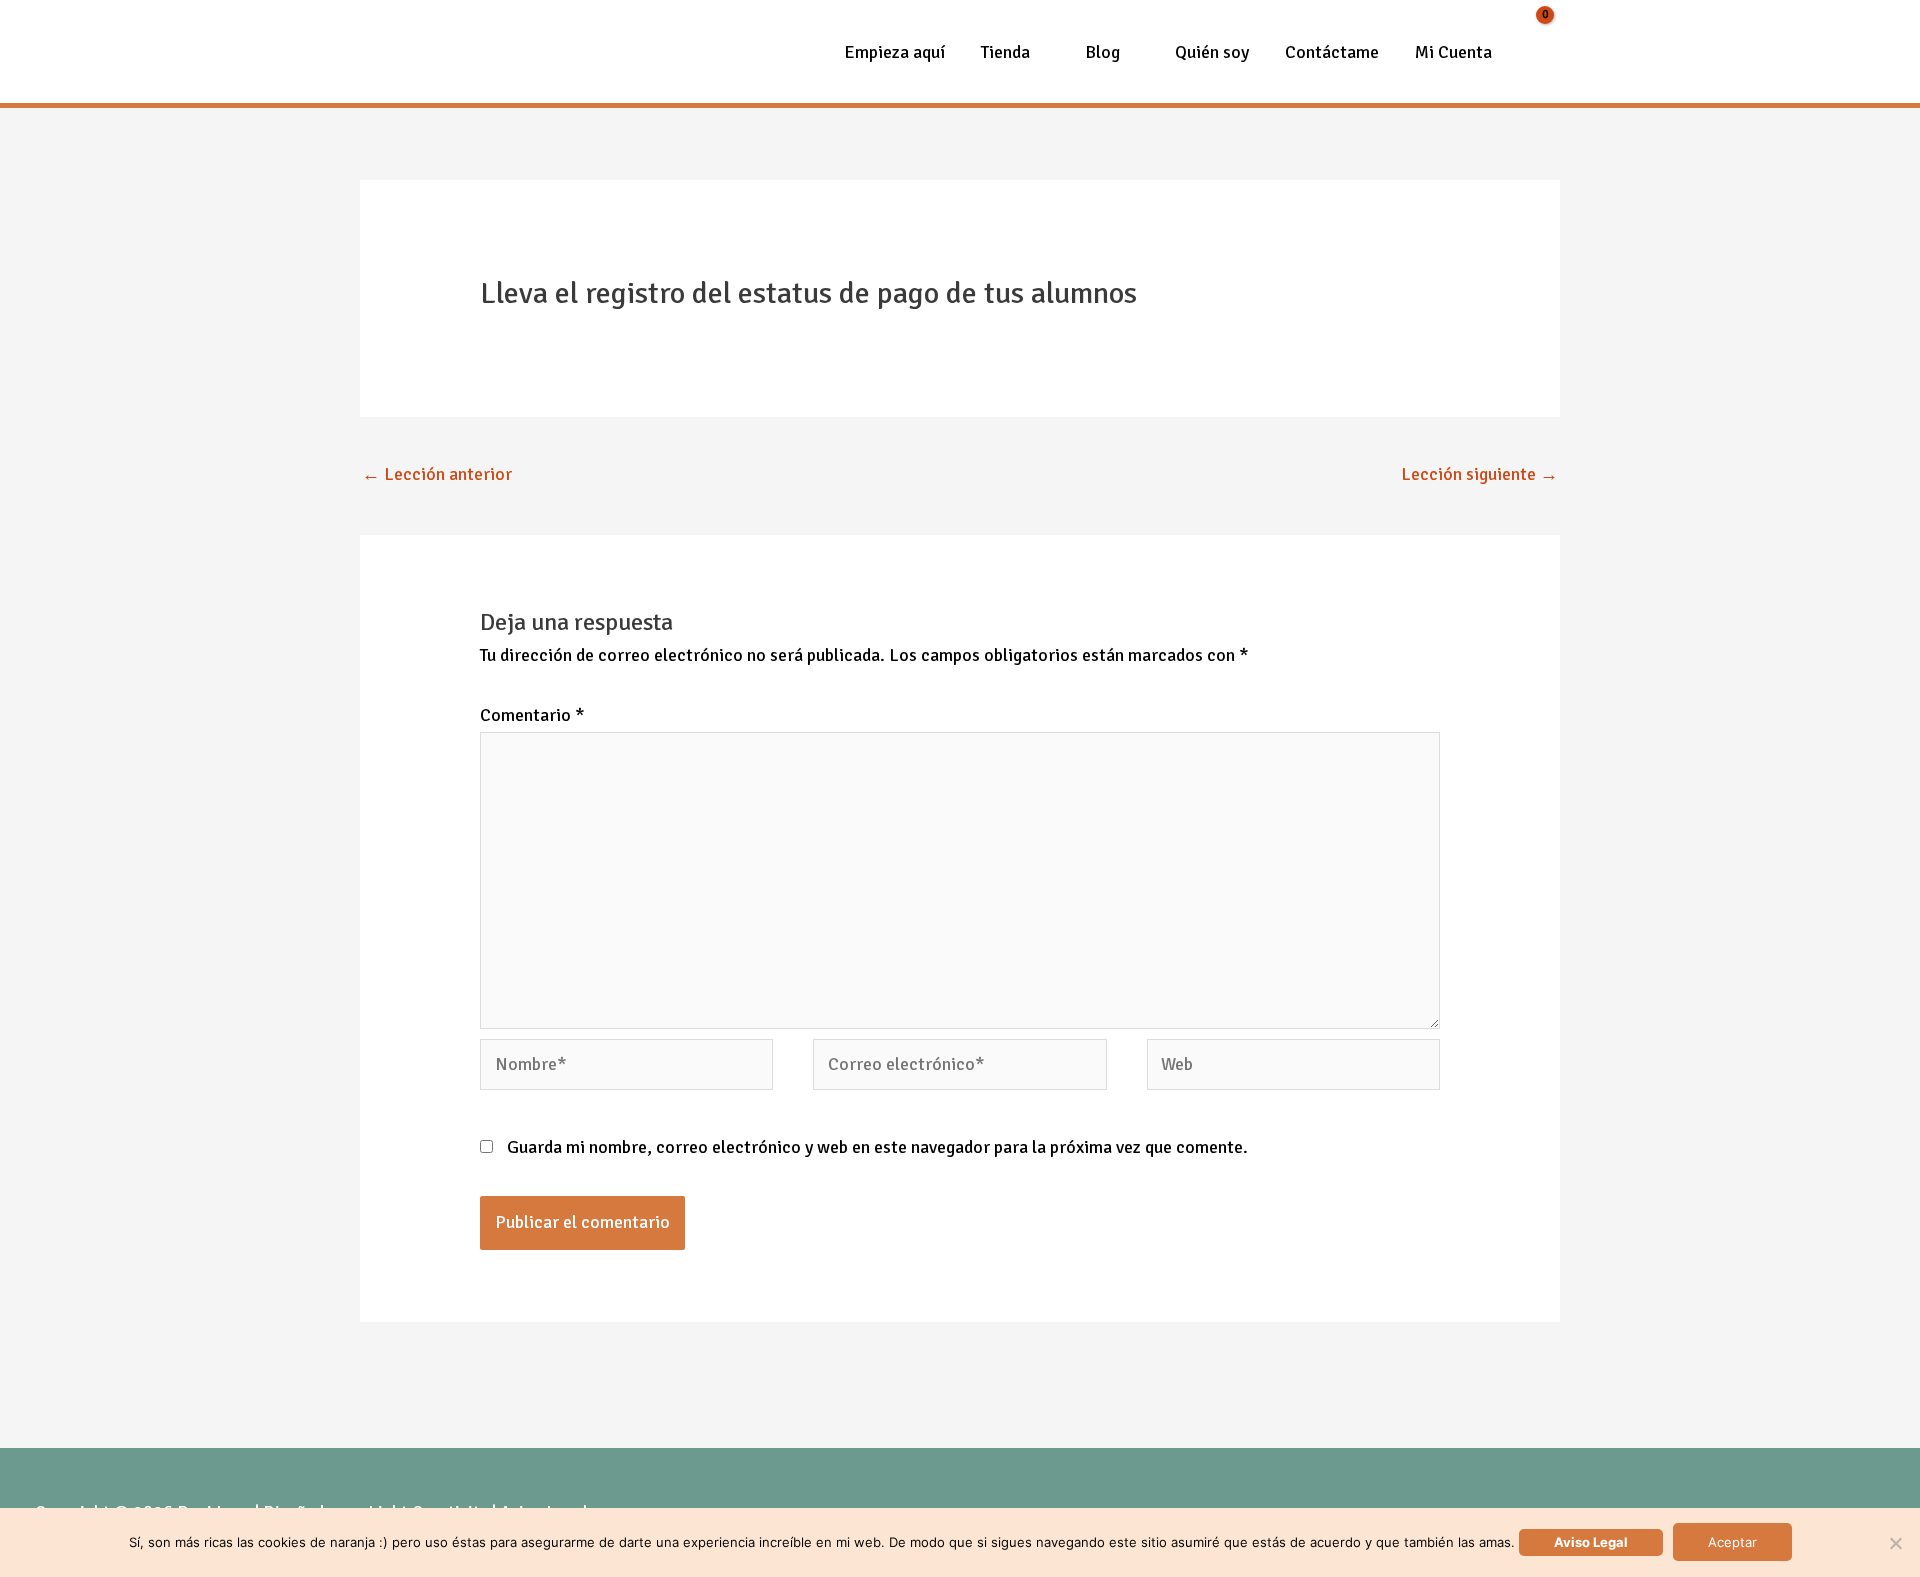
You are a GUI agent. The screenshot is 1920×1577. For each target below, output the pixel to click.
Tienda (1005, 52)
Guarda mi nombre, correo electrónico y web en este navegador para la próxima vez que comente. (877, 1147)
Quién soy (1212, 52)
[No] (1895, 1543)
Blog (1102, 52)
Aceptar (1732, 1542)
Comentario (532, 715)
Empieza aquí (894, 52)
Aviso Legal (1591, 1542)
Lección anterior (437, 474)
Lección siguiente (1479, 474)
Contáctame (1332, 52)
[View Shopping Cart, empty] (1535, 52)
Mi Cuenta (1453, 52)
